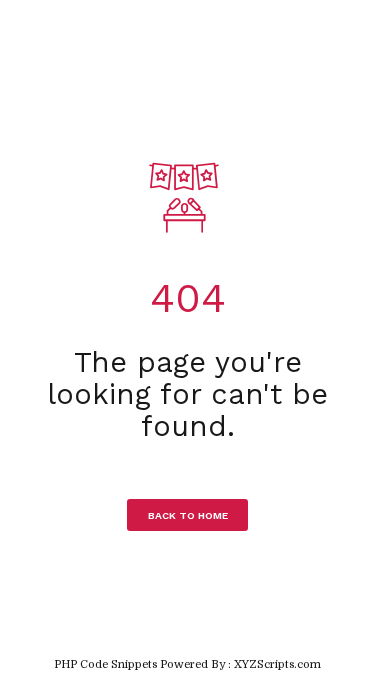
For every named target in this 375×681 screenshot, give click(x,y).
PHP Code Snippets (105, 664)
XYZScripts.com (277, 664)
